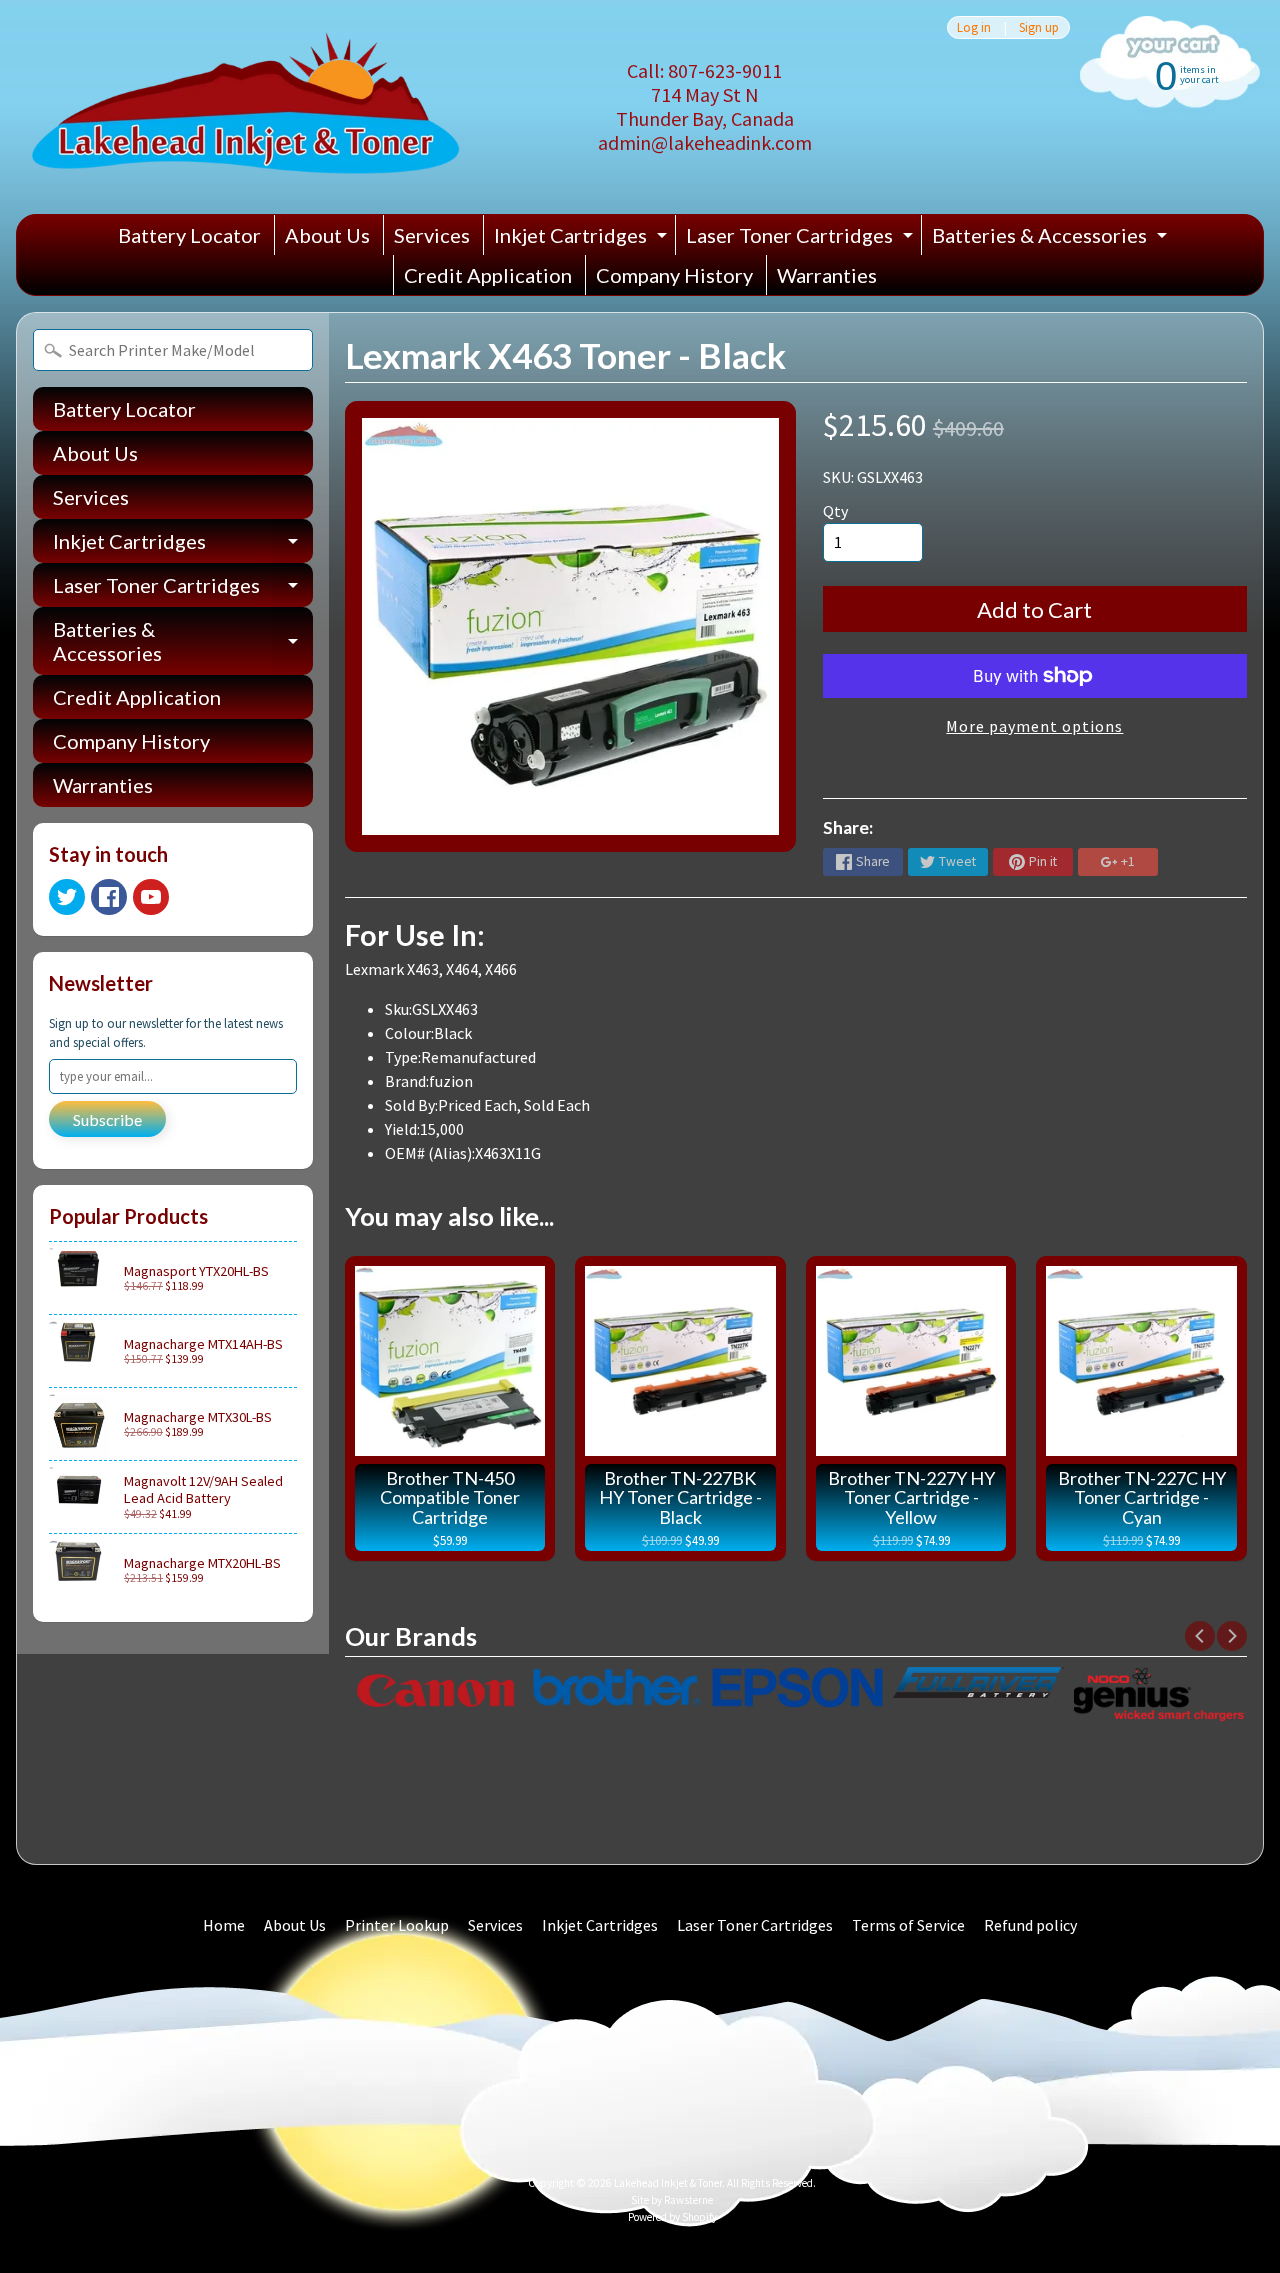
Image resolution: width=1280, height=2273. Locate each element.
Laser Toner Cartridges (802, 239)
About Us (327, 235)
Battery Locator (189, 235)
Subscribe (107, 1119)
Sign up (1039, 27)
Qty (835, 511)
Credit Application (488, 275)
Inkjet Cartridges (583, 239)
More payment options (1034, 726)
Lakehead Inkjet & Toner (668, 2183)
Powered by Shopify (672, 2217)
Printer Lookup (397, 1925)
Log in (974, 27)
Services (432, 235)
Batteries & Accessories (1052, 239)
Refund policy (1030, 1925)
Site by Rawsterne (672, 2200)
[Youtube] (151, 897)
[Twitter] (67, 897)
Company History (674, 275)
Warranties (827, 275)
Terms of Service (908, 1925)
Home (224, 1925)
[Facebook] (109, 897)
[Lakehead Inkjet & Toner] (245, 107)
